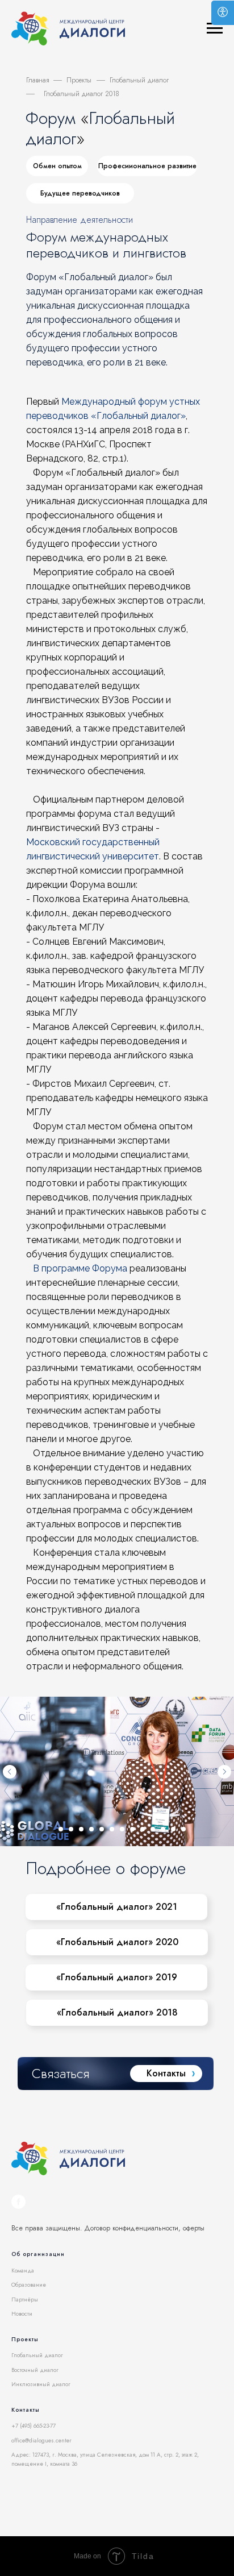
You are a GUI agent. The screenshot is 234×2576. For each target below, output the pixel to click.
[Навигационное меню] (215, 28)
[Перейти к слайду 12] (163, 1829)
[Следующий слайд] (224, 1772)
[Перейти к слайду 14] (183, 1829)
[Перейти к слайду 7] (112, 1829)
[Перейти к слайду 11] (153, 1829)
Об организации (38, 2254)
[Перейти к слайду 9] (132, 1829)
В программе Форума (80, 1268)
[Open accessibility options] (223, 13)
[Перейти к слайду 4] (81, 1829)
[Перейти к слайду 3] (71, 1829)
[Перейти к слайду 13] (173, 1829)
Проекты (79, 80)
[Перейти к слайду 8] (122, 1829)
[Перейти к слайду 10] (143, 1829)
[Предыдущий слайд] (10, 1772)
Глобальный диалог (37, 2355)
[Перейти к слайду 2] (61, 1829)
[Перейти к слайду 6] (102, 1829)
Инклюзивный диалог (41, 2384)
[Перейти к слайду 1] (51, 1829)
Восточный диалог (35, 2370)
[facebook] (18, 2202)
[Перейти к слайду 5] (91, 1829)
